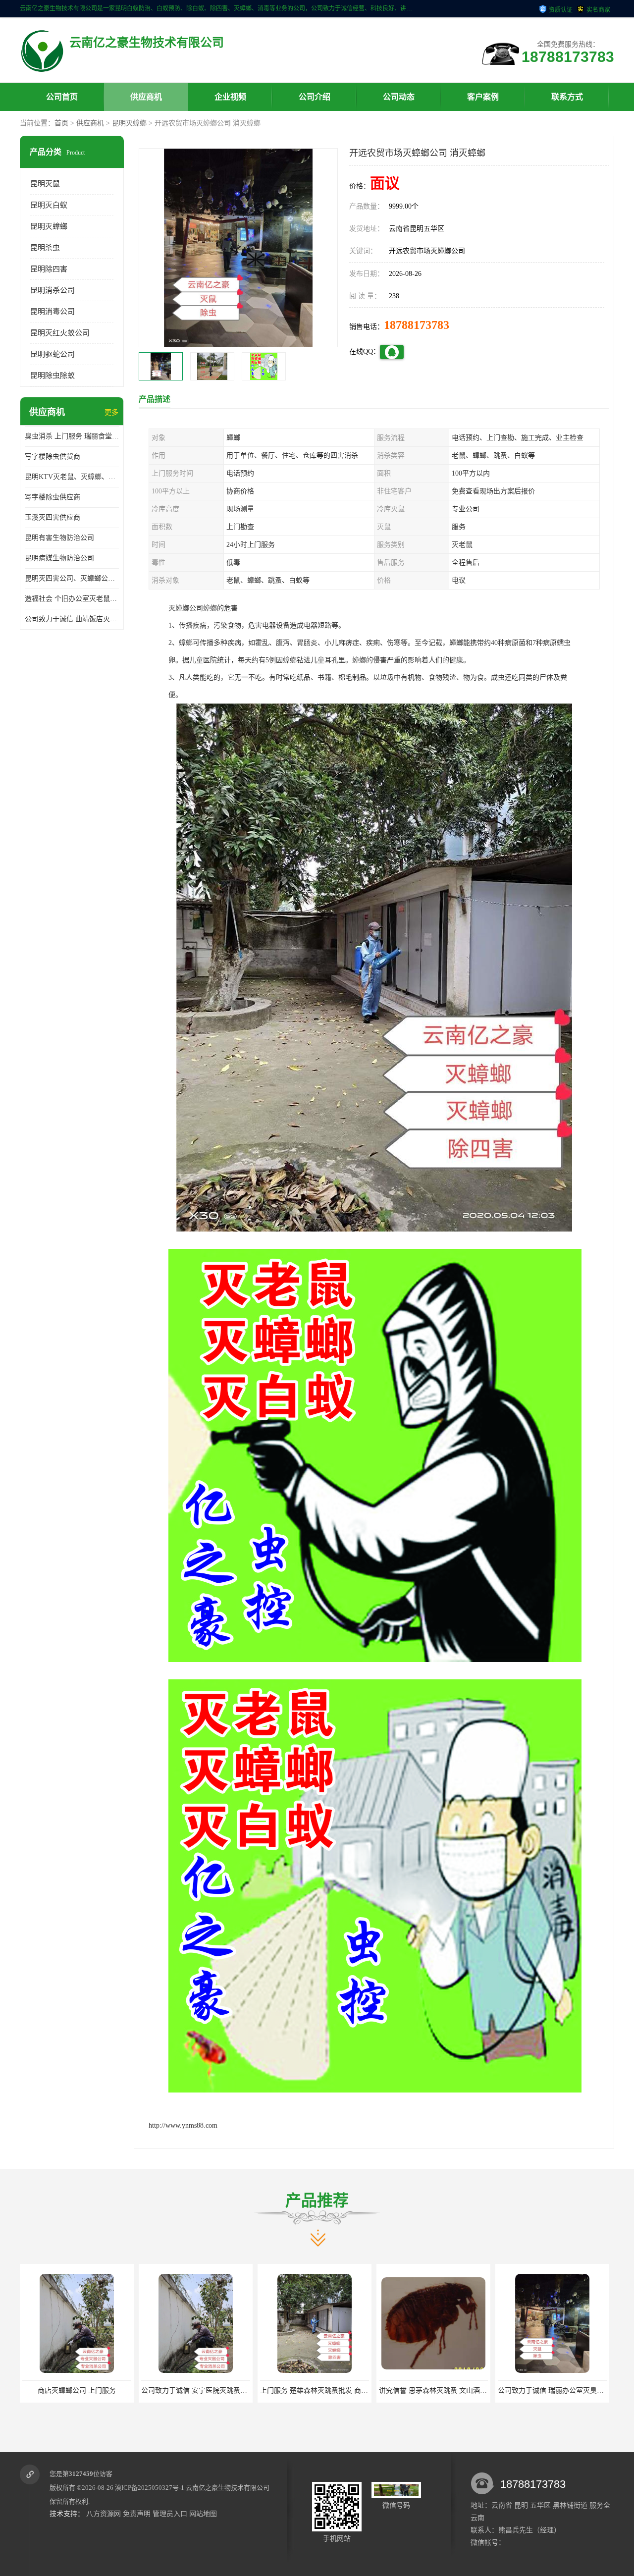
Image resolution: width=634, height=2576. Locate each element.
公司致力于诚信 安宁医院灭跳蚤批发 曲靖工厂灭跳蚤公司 (111, 2390)
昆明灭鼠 (45, 184)
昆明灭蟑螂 (129, 123)
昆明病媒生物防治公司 (59, 558)
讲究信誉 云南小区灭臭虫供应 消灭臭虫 (559, 2390)
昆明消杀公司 (53, 290)
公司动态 (399, 97)
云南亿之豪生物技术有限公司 (228, 2488)
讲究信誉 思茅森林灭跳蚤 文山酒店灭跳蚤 (324, 2390)
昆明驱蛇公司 (53, 354)
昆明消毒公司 (53, 312)
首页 (61, 123)
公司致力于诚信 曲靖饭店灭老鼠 (72, 619)
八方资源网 (104, 2514)
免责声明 (137, 2514)
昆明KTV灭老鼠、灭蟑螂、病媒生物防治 (72, 477)
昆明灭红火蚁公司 (60, 333)
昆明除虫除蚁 (53, 376)
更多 (111, 412)
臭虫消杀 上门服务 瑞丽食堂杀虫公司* (72, 436)
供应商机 (146, 97)
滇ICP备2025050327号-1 (150, 2488)
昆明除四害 (49, 269)
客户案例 (483, 97)
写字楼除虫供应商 (53, 497)
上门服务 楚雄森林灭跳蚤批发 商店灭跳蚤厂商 (212, 2390)
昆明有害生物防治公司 (59, 538)
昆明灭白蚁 (49, 205)
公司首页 (62, 97)
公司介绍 (315, 97)
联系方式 (567, 97)
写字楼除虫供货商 (53, 456)
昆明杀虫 (45, 248)
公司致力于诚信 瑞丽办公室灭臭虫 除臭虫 (443, 2390)
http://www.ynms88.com (183, 2125)
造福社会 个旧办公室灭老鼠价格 (72, 599)
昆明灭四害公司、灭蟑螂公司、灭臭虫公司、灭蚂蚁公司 (72, 578)
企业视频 (230, 97)
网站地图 (203, 2514)
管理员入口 (170, 2514)
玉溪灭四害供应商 (53, 517)
